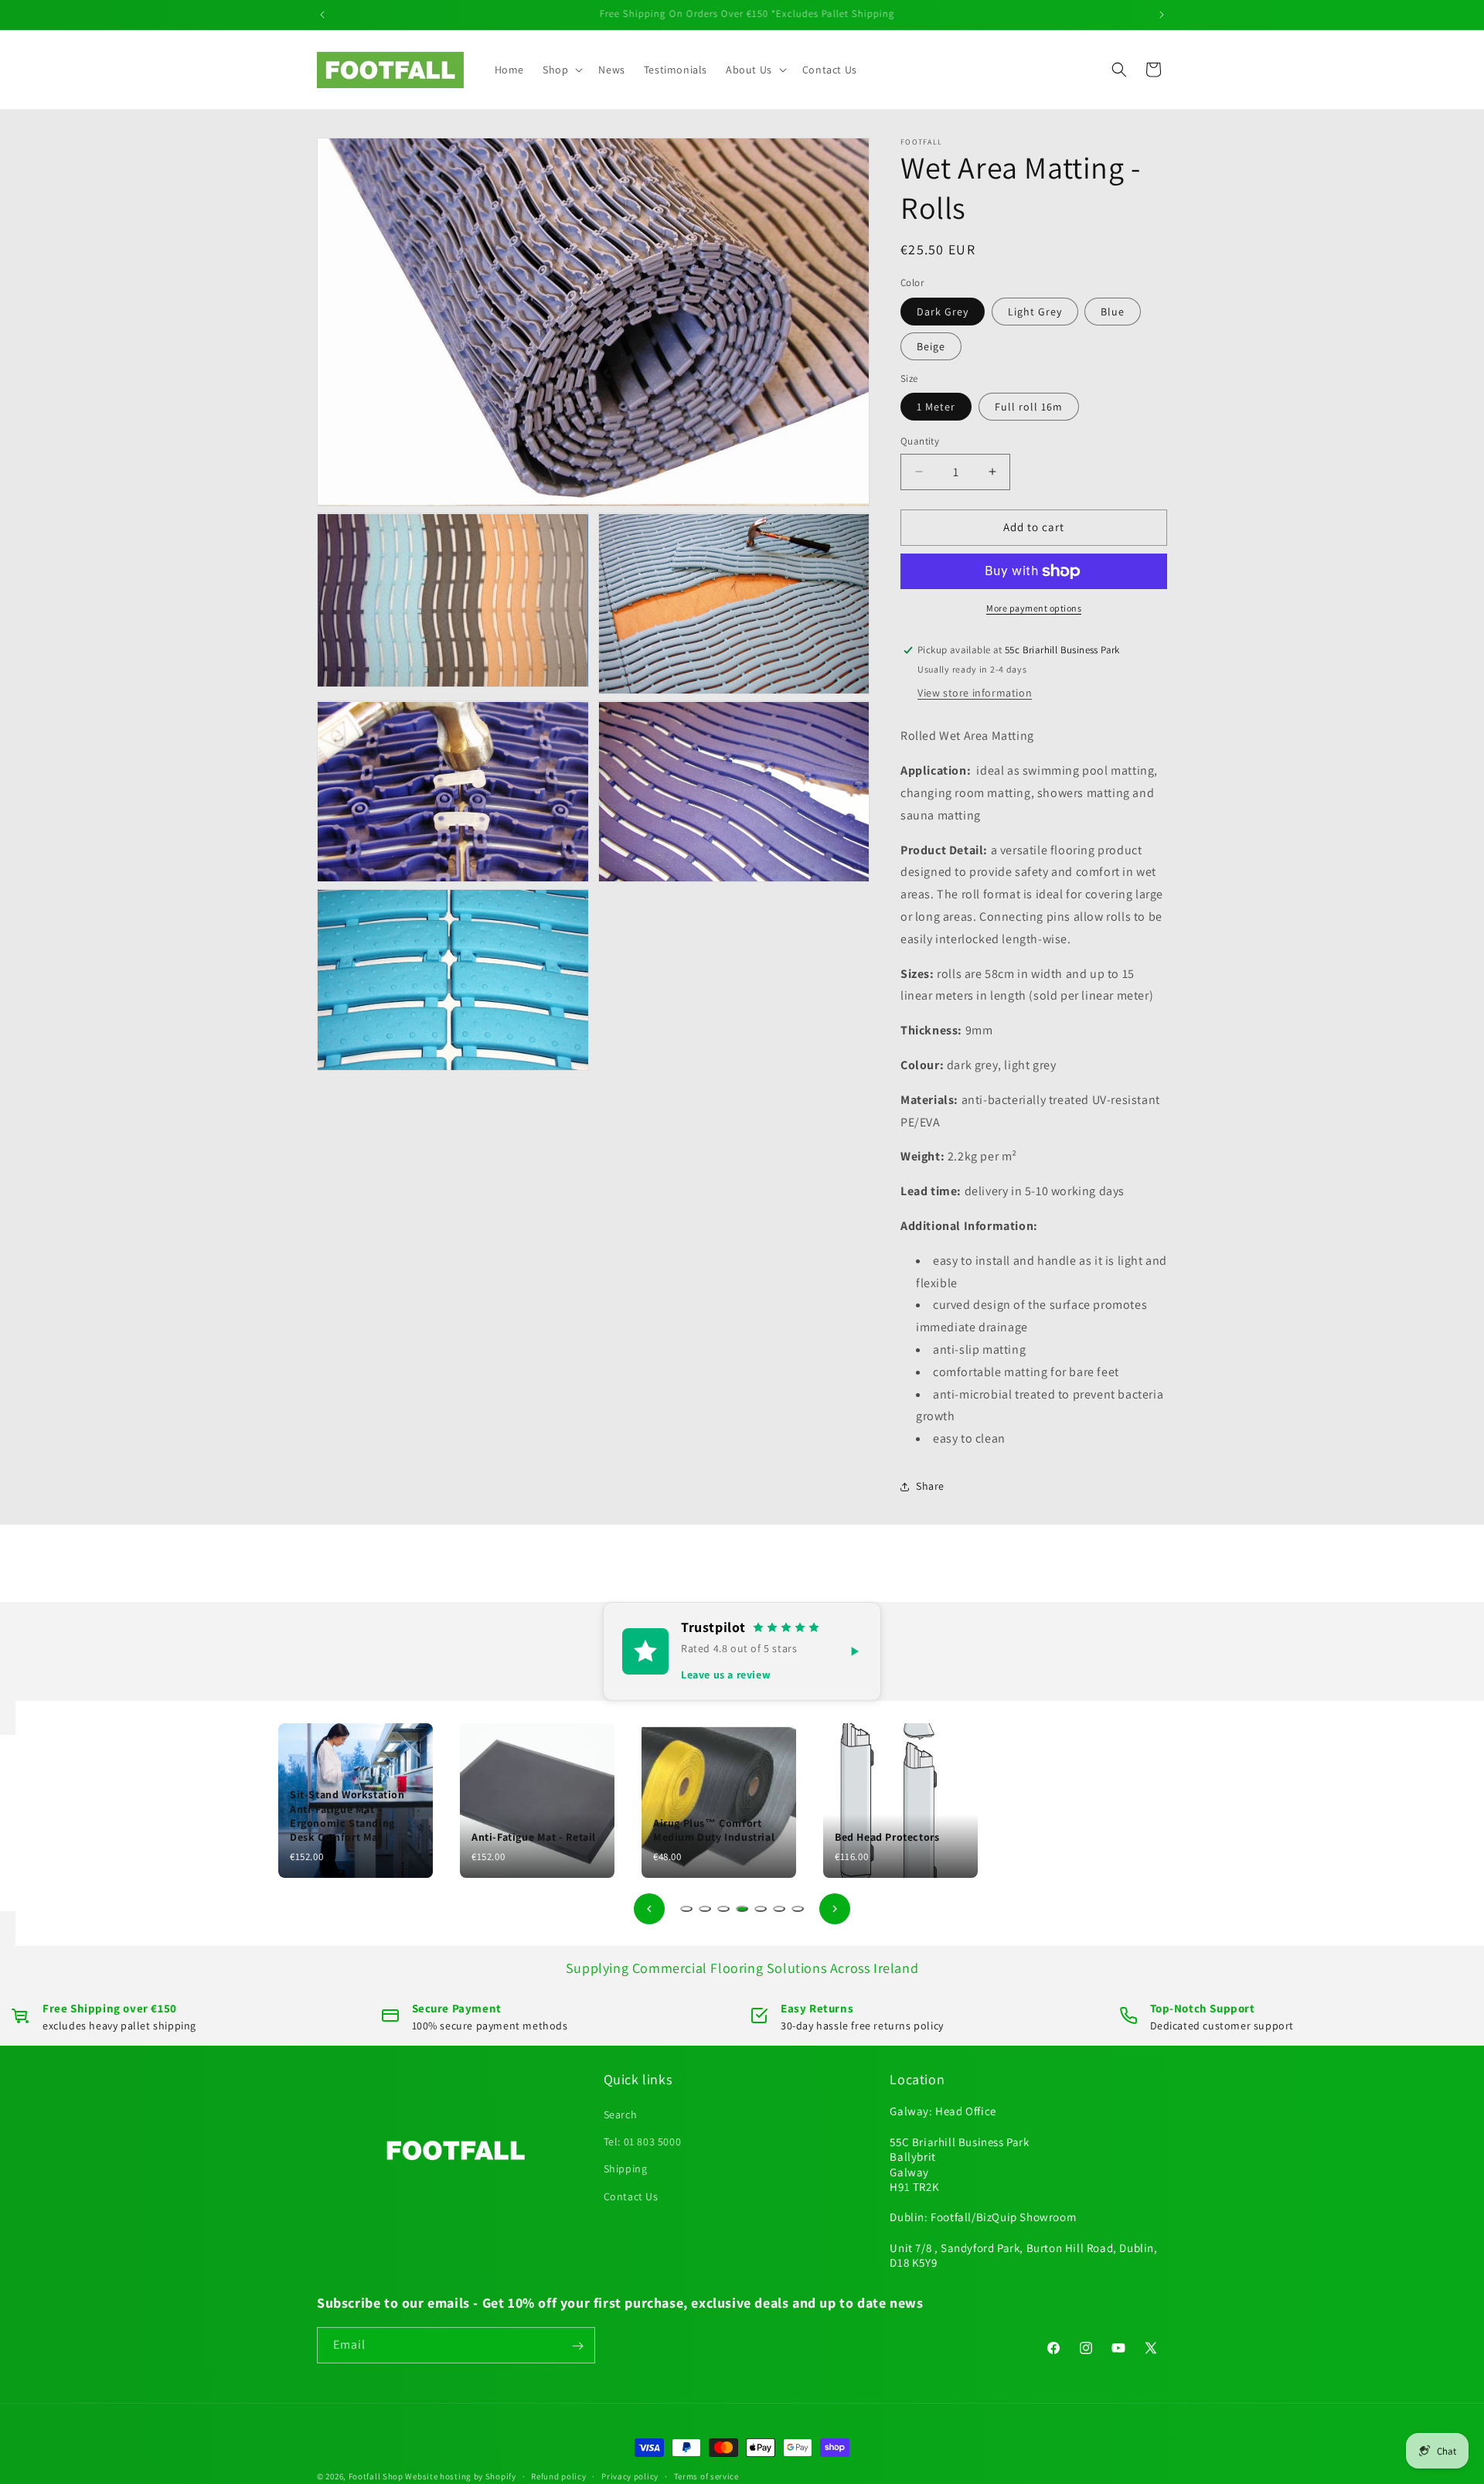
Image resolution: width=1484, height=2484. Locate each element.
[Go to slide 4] (742, 1909)
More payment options (1034, 608)
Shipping (626, 2169)
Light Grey (1035, 312)
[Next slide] (835, 1909)
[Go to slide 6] (779, 1909)
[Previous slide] (649, 1909)
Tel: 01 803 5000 (643, 2142)
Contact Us (631, 2196)
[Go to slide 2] (705, 1909)
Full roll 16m (1029, 407)
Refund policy (558, 2475)
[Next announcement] (1162, 15)
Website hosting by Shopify (460, 2476)
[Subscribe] (577, 2346)
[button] (561, 70)
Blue (1113, 312)
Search (621, 2114)
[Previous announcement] (322, 15)
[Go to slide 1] (686, 1909)
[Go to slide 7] (798, 1909)
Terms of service (706, 2475)
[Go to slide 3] (723, 1909)
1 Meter (936, 407)
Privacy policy (630, 2475)
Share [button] (930, 1486)
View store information (975, 693)
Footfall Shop (376, 2476)
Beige (931, 346)
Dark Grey (943, 312)
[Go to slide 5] (761, 1909)
